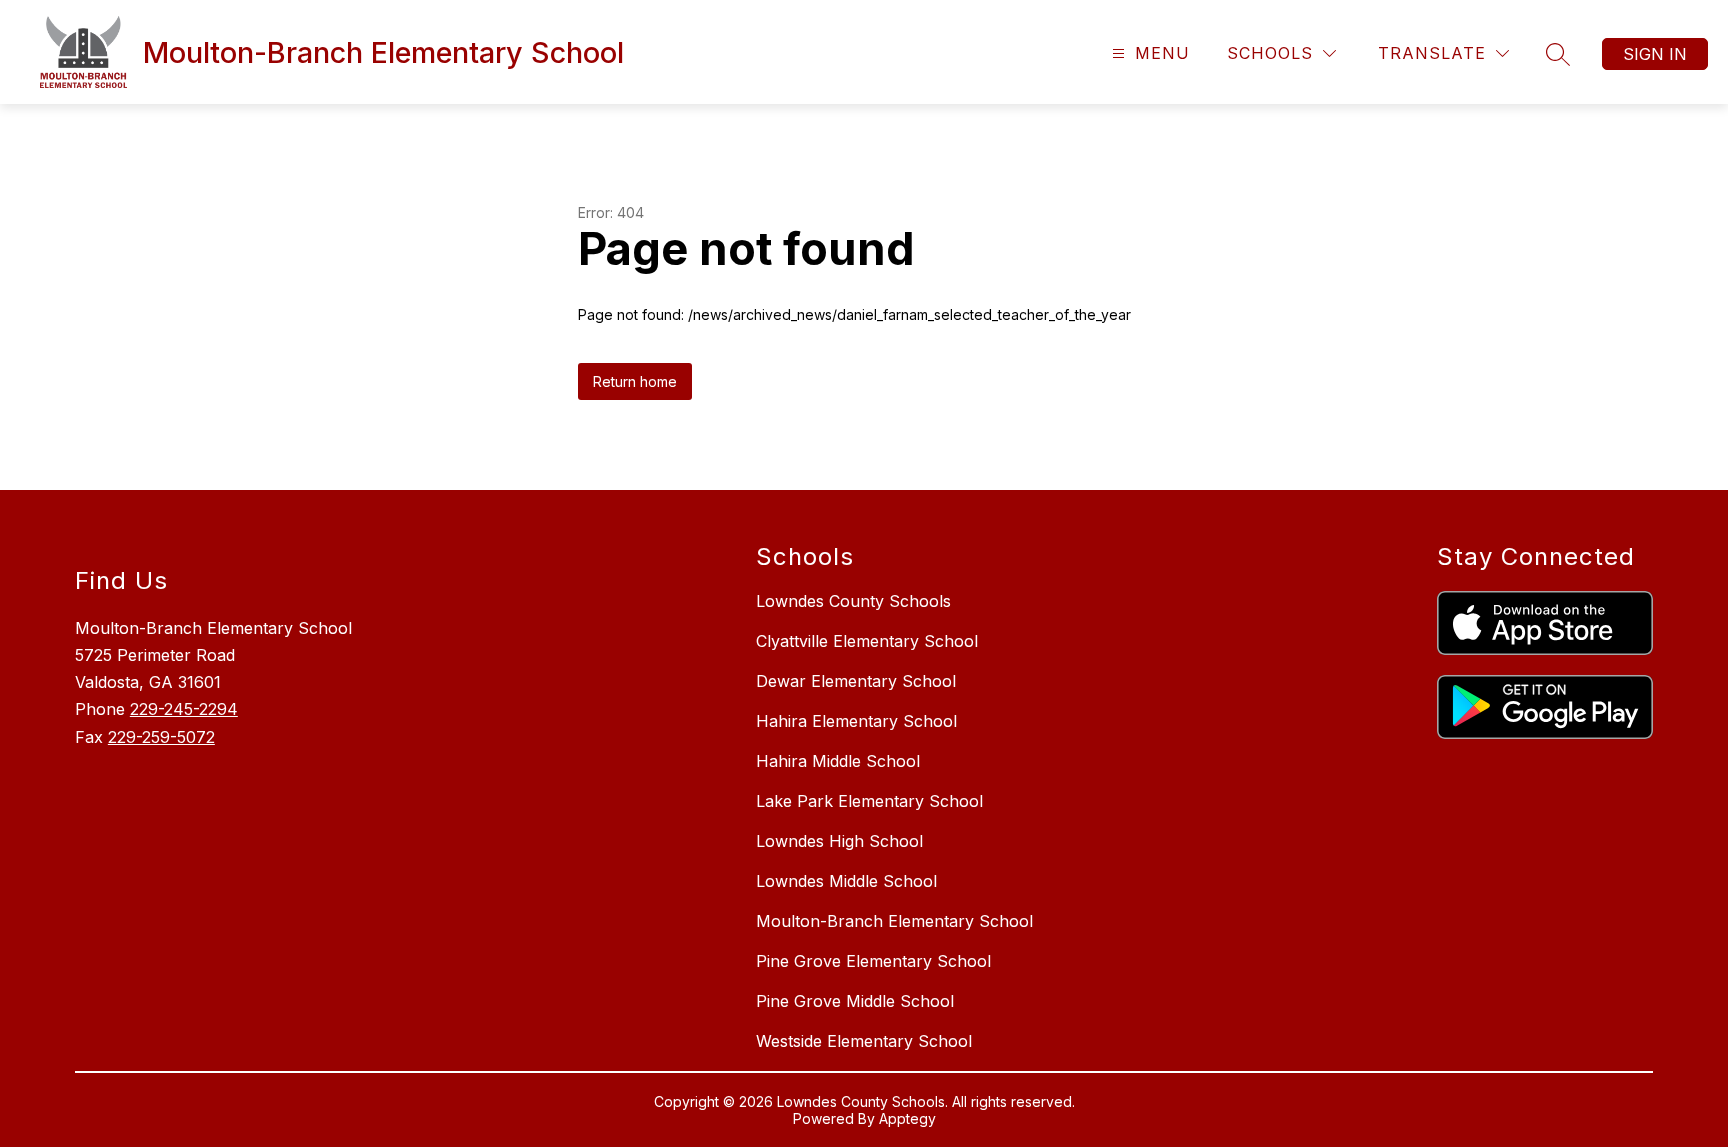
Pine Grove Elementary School (873, 961)
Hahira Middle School (838, 761)
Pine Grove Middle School (855, 1001)
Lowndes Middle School (846, 881)
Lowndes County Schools (853, 601)
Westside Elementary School (864, 1041)
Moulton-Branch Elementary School (894, 921)
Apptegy (907, 1118)
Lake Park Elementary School (869, 801)
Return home (635, 381)
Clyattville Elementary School (867, 641)
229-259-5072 (161, 737)
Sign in (1655, 54)
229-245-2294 (184, 709)
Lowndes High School (839, 841)
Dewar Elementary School (856, 681)
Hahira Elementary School (856, 721)
